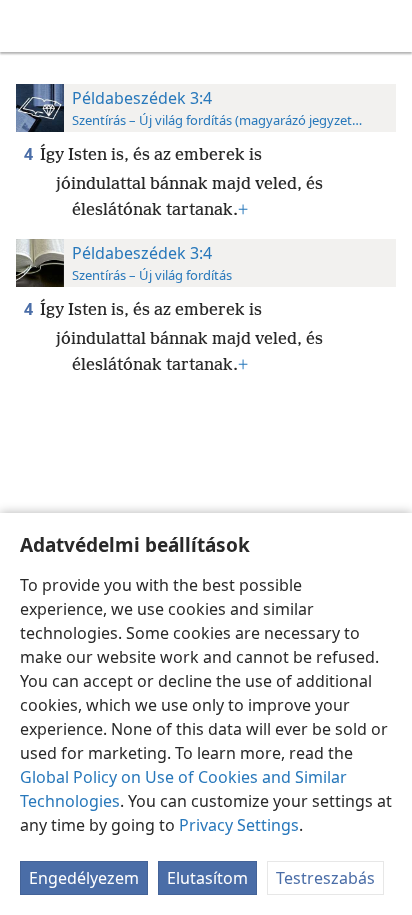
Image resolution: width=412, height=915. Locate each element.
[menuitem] (30, 26)
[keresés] (387, 26)
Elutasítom (207, 878)
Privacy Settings (239, 825)
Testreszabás (325, 878)
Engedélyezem (84, 878)
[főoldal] (30, 26)
